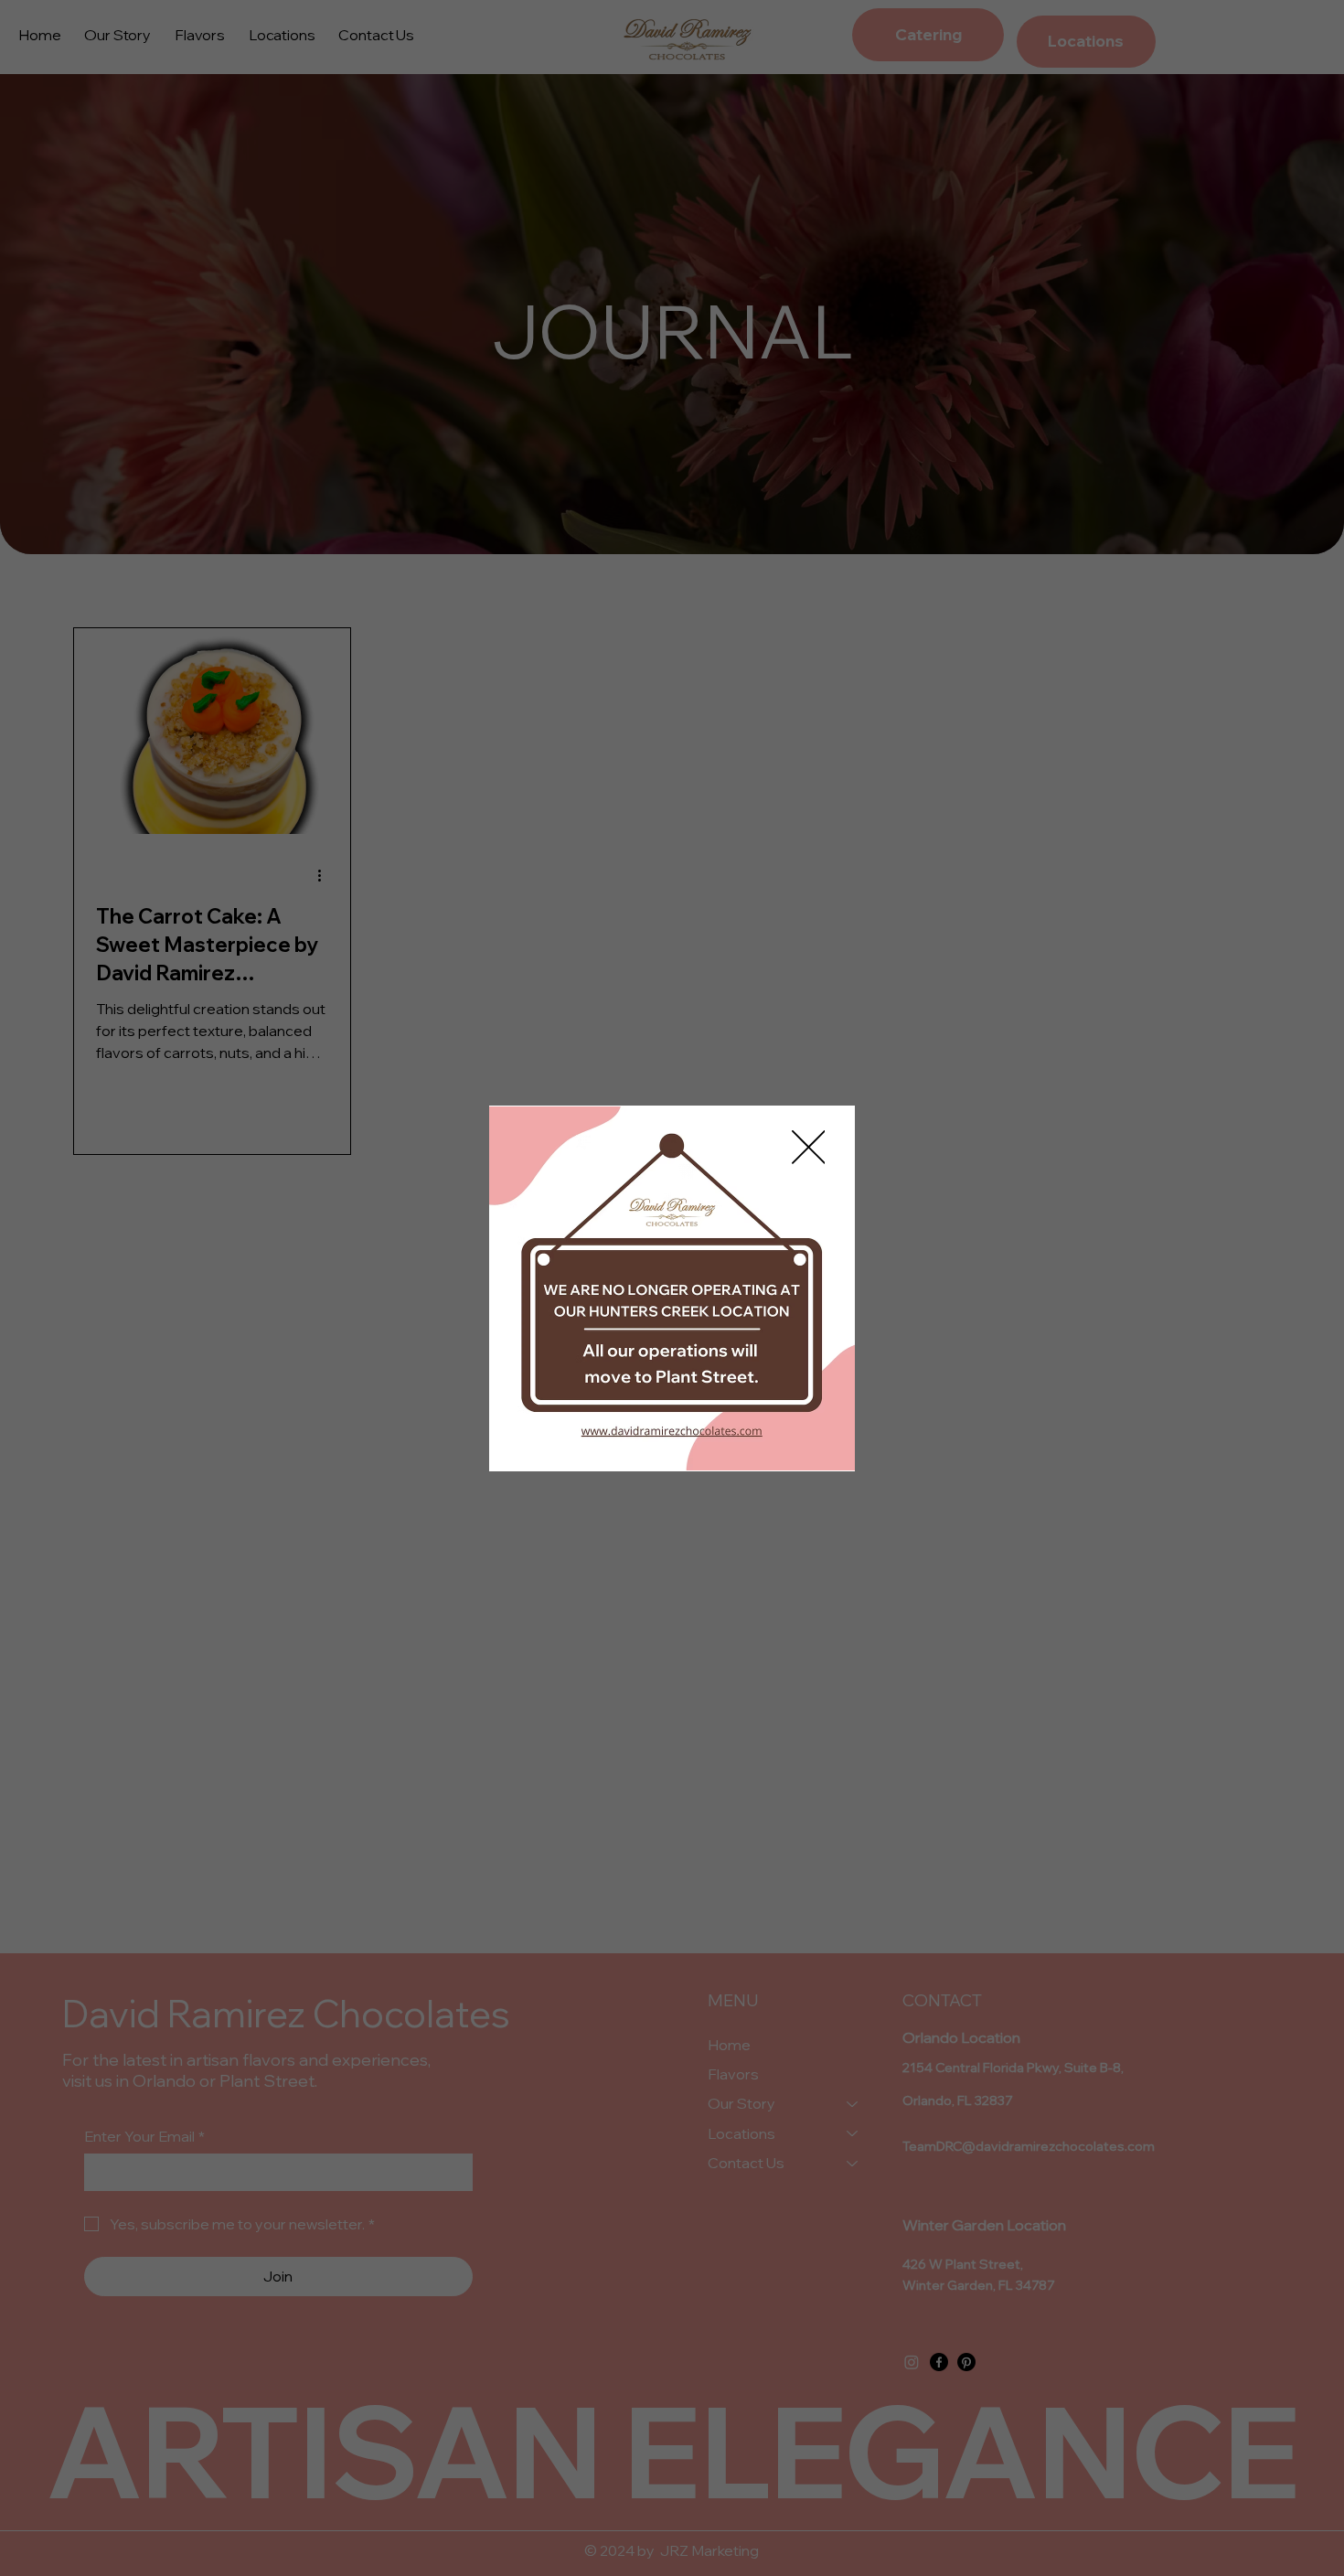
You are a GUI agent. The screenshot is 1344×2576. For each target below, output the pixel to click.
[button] (809, 1148)
